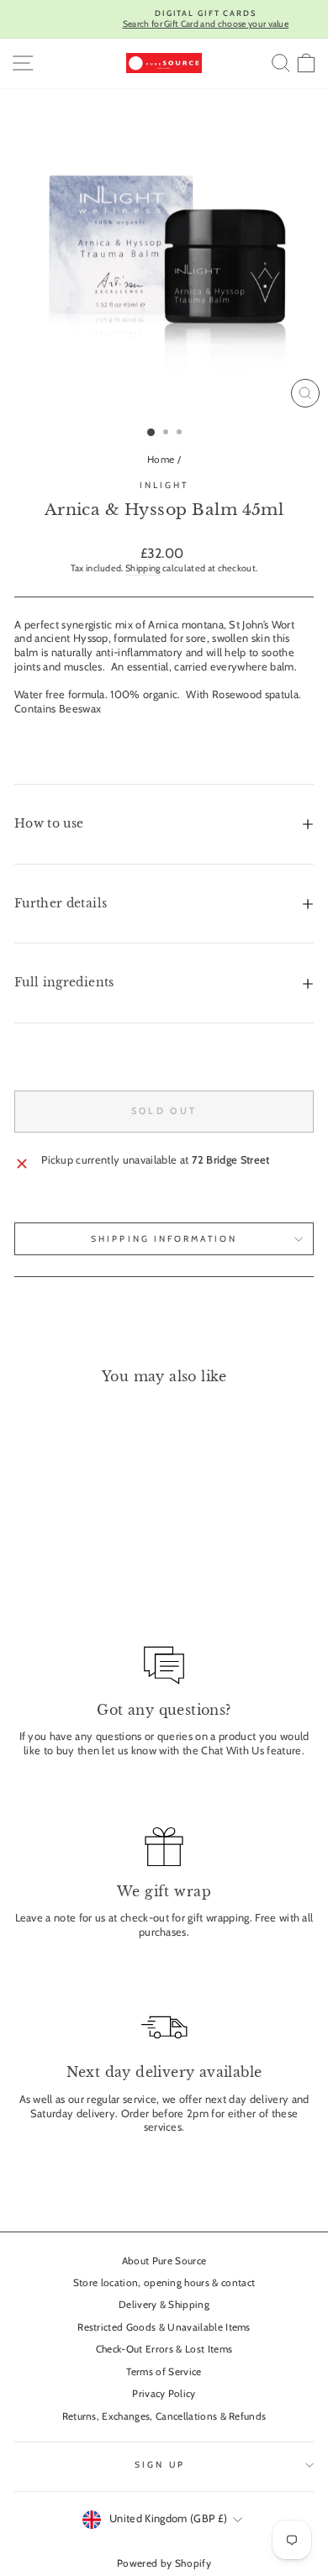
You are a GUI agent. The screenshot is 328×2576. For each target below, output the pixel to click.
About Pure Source (164, 2261)
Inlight (164, 485)
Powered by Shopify (164, 2563)
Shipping (143, 568)
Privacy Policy (164, 2394)
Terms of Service (164, 2372)
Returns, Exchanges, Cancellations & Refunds (164, 2416)
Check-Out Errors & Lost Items (164, 2349)
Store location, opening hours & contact (164, 2283)
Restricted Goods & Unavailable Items (164, 2327)
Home (161, 460)
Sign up (160, 2465)
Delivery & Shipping (164, 2305)
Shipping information (164, 1239)
